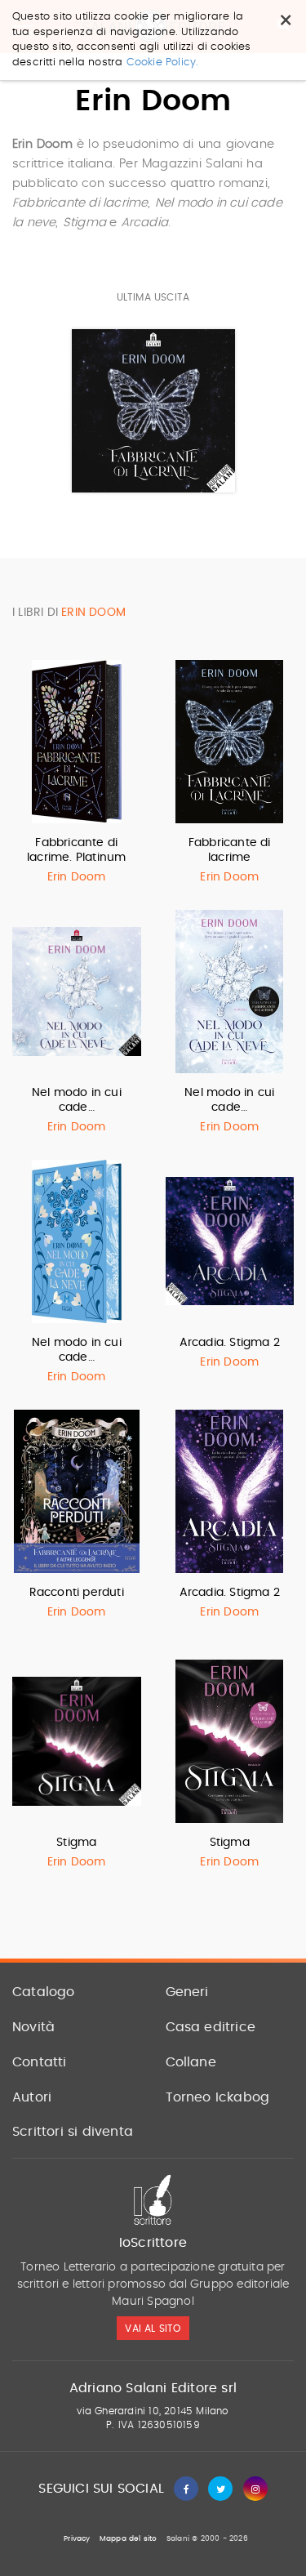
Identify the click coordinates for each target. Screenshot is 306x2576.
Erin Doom (77, 877)
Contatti (40, 2062)
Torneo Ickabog (218, 2097)
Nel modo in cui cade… (77, 1100)
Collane (191, 2062)
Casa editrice (211, 2027)
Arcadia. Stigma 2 (230, 1343)
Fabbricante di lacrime (230, 850)
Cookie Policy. (163, 62)
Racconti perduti (77, 1593)
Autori (32, 2097)
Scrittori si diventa (73, 2132)
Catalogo (44, 1992)
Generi (187, 1992)
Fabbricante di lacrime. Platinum (76, 850)
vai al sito (153, 2329)
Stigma (76, 1843)
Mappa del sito (129, 2539)
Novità (33, 2027)
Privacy (77, 2539)
